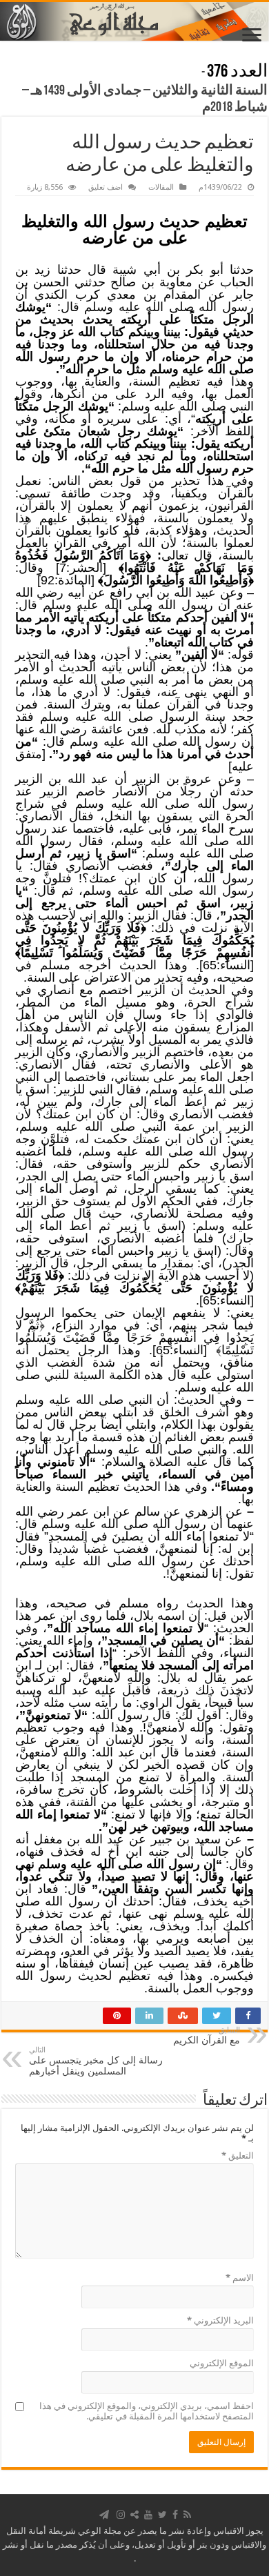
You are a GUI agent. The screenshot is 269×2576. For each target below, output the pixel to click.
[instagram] (121, 2515)
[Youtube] (148, 2515)
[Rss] (187, 2515)
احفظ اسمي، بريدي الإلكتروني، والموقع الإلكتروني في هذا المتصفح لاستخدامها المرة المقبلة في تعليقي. (147, 2411)
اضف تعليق (106, 187)
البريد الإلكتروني (220, 2320)
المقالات (161, 187)
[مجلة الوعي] (134, 21)
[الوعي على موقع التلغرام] (104, 2515)
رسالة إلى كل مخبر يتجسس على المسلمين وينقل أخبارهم (96, 2061)
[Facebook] (175, 2515)
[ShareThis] (134, 2515)
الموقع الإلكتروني (222, 2363)
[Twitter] (162, 2515)
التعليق (238, 2156)
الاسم (240, 2278)
